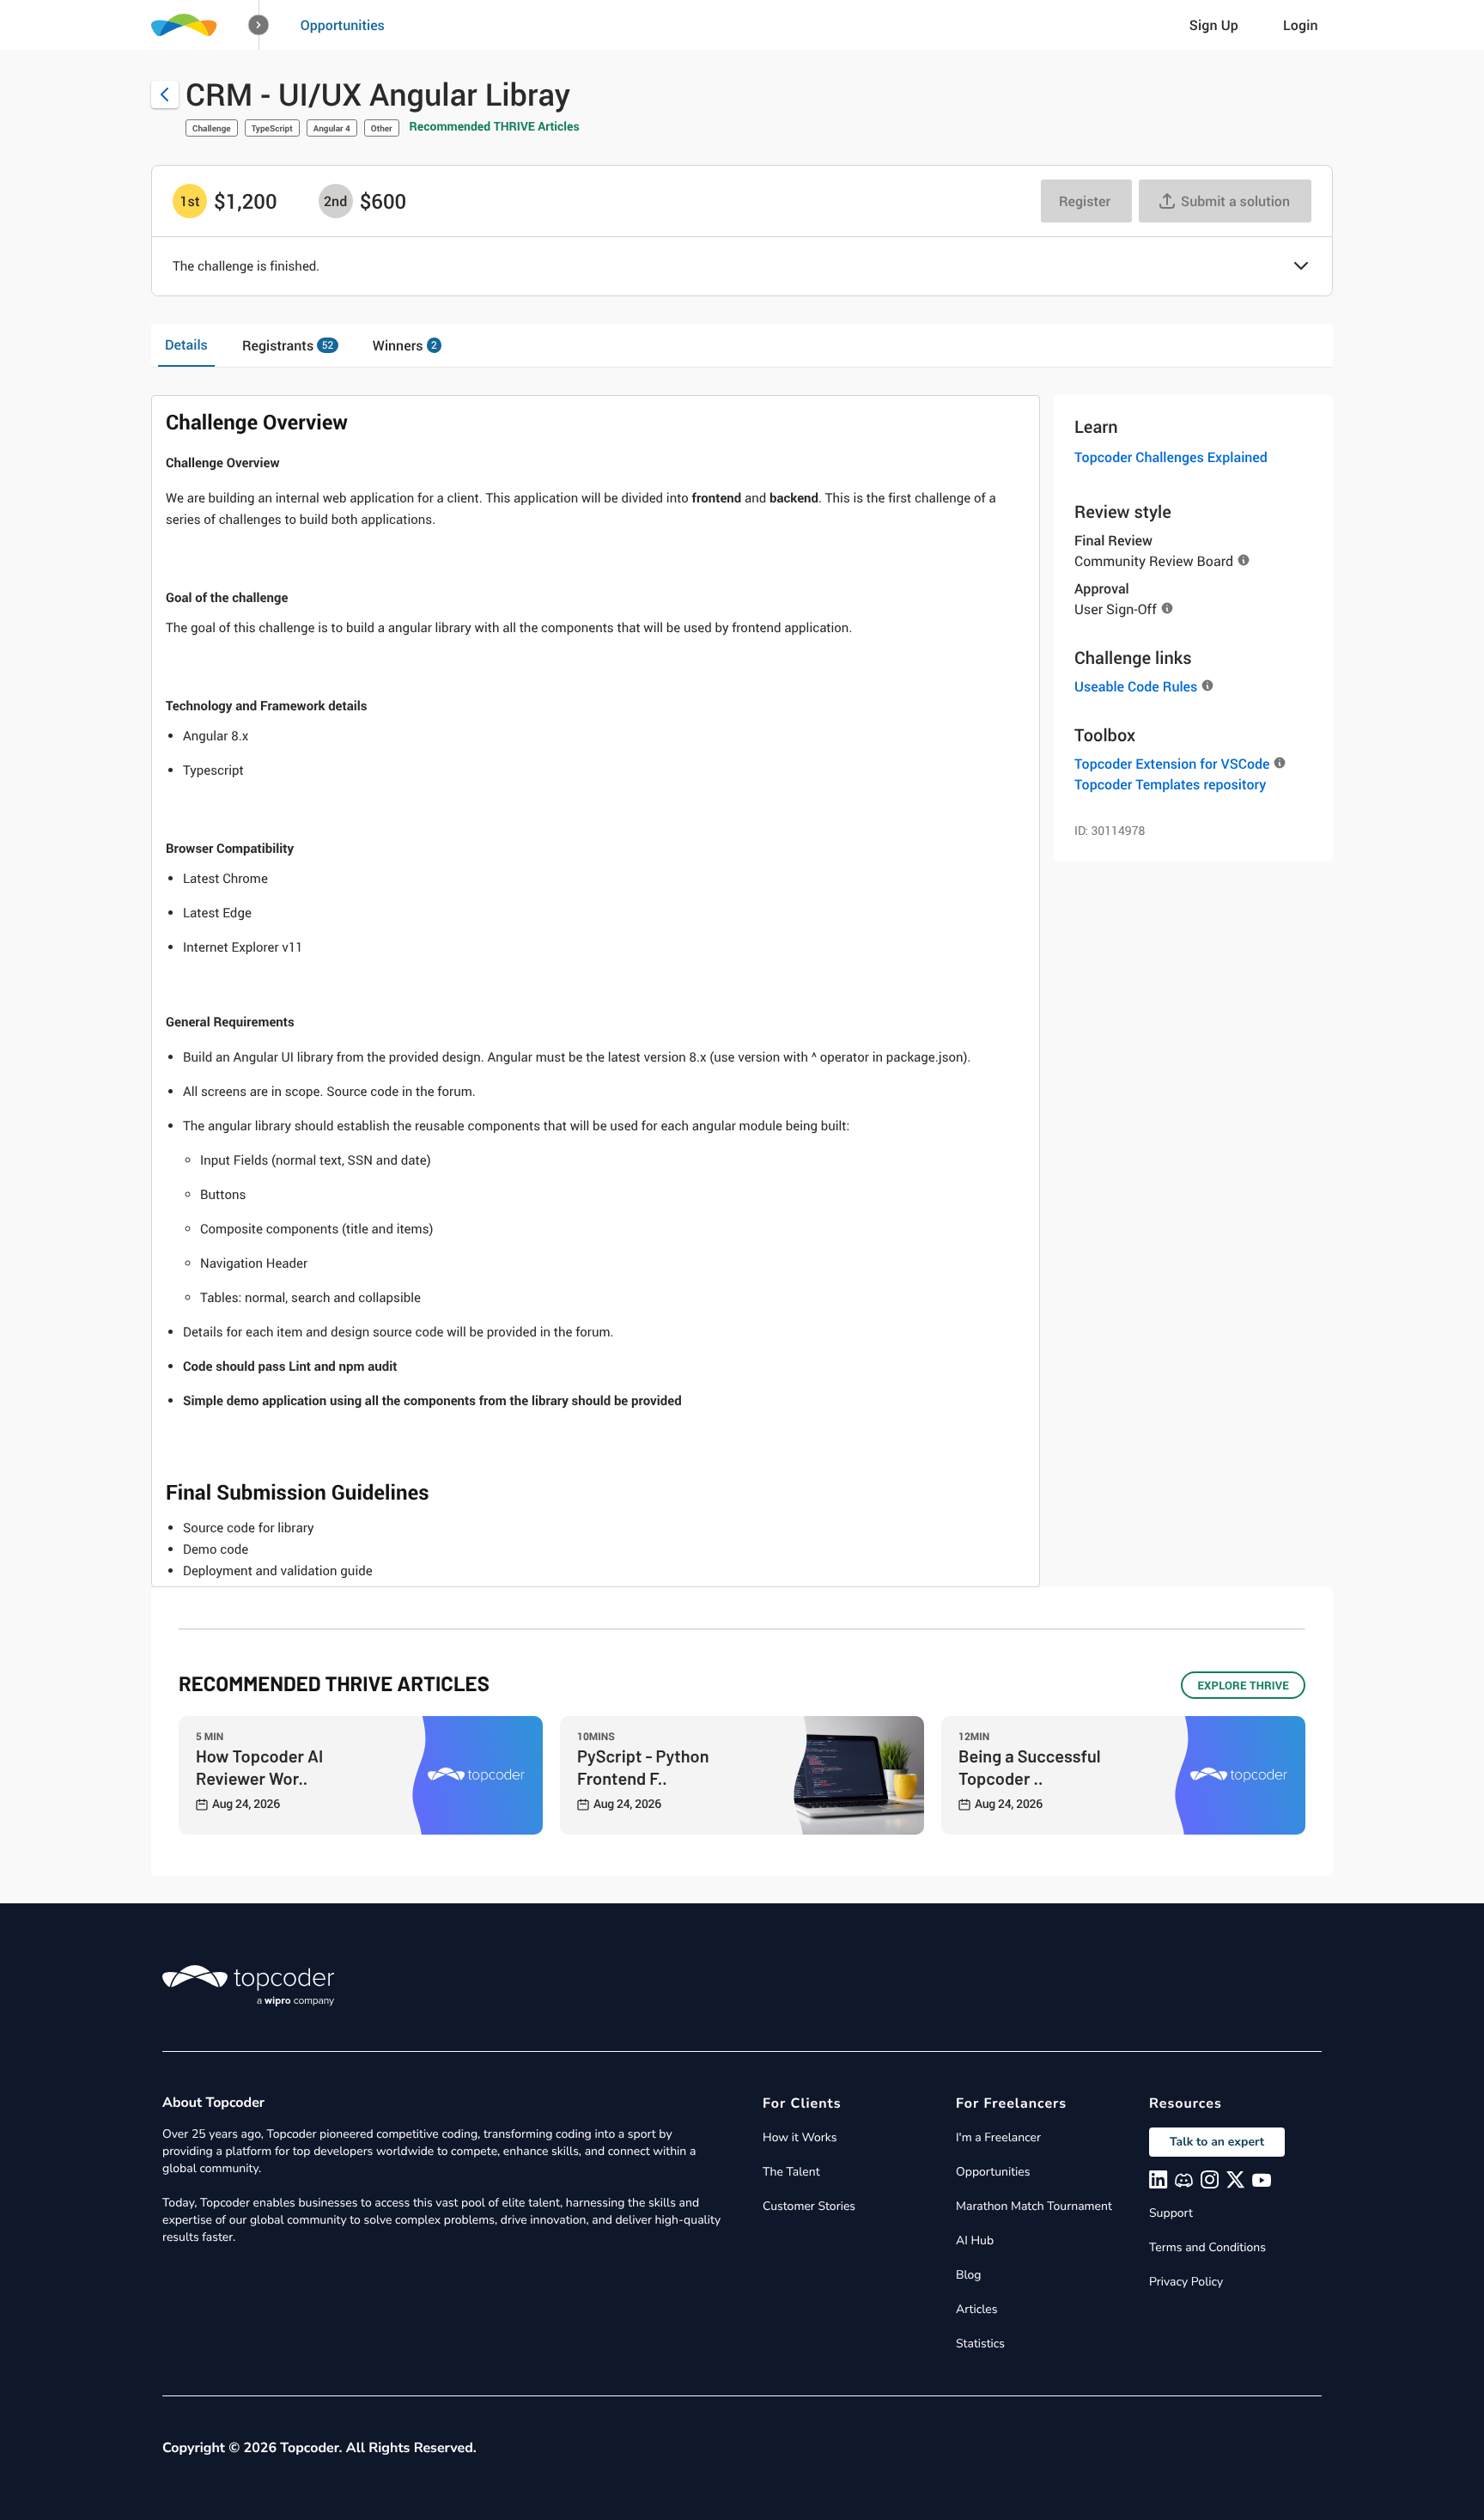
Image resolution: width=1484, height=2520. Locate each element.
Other (382, 128)
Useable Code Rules (1136, 686)
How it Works (800, 2137)
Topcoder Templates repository (1170, 784)
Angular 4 (332, 128)
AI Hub (975, 2240)
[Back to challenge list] (165, 94)
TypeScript (272, 128)
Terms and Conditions (1207, 2247)
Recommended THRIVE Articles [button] (495, 127)
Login (1301, 25)
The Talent (791, 2172)
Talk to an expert (1217, 2142)
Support (1171, 2213)
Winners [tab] (405, 345)
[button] (259, 25)
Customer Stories (809, 2206)
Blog (969, 2275)
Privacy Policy (1186, 2282)
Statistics (980, 2343)
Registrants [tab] (288, 345)
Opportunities (343, 25)
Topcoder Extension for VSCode (1172, 764)
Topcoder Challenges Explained (1171, 457)
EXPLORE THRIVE (1243, 1685)
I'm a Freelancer (998, 2137)
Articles (976, 2309)
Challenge (212, 128)
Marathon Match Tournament (1034, 2206)
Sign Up (1214, 25)
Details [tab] (186, 344)
